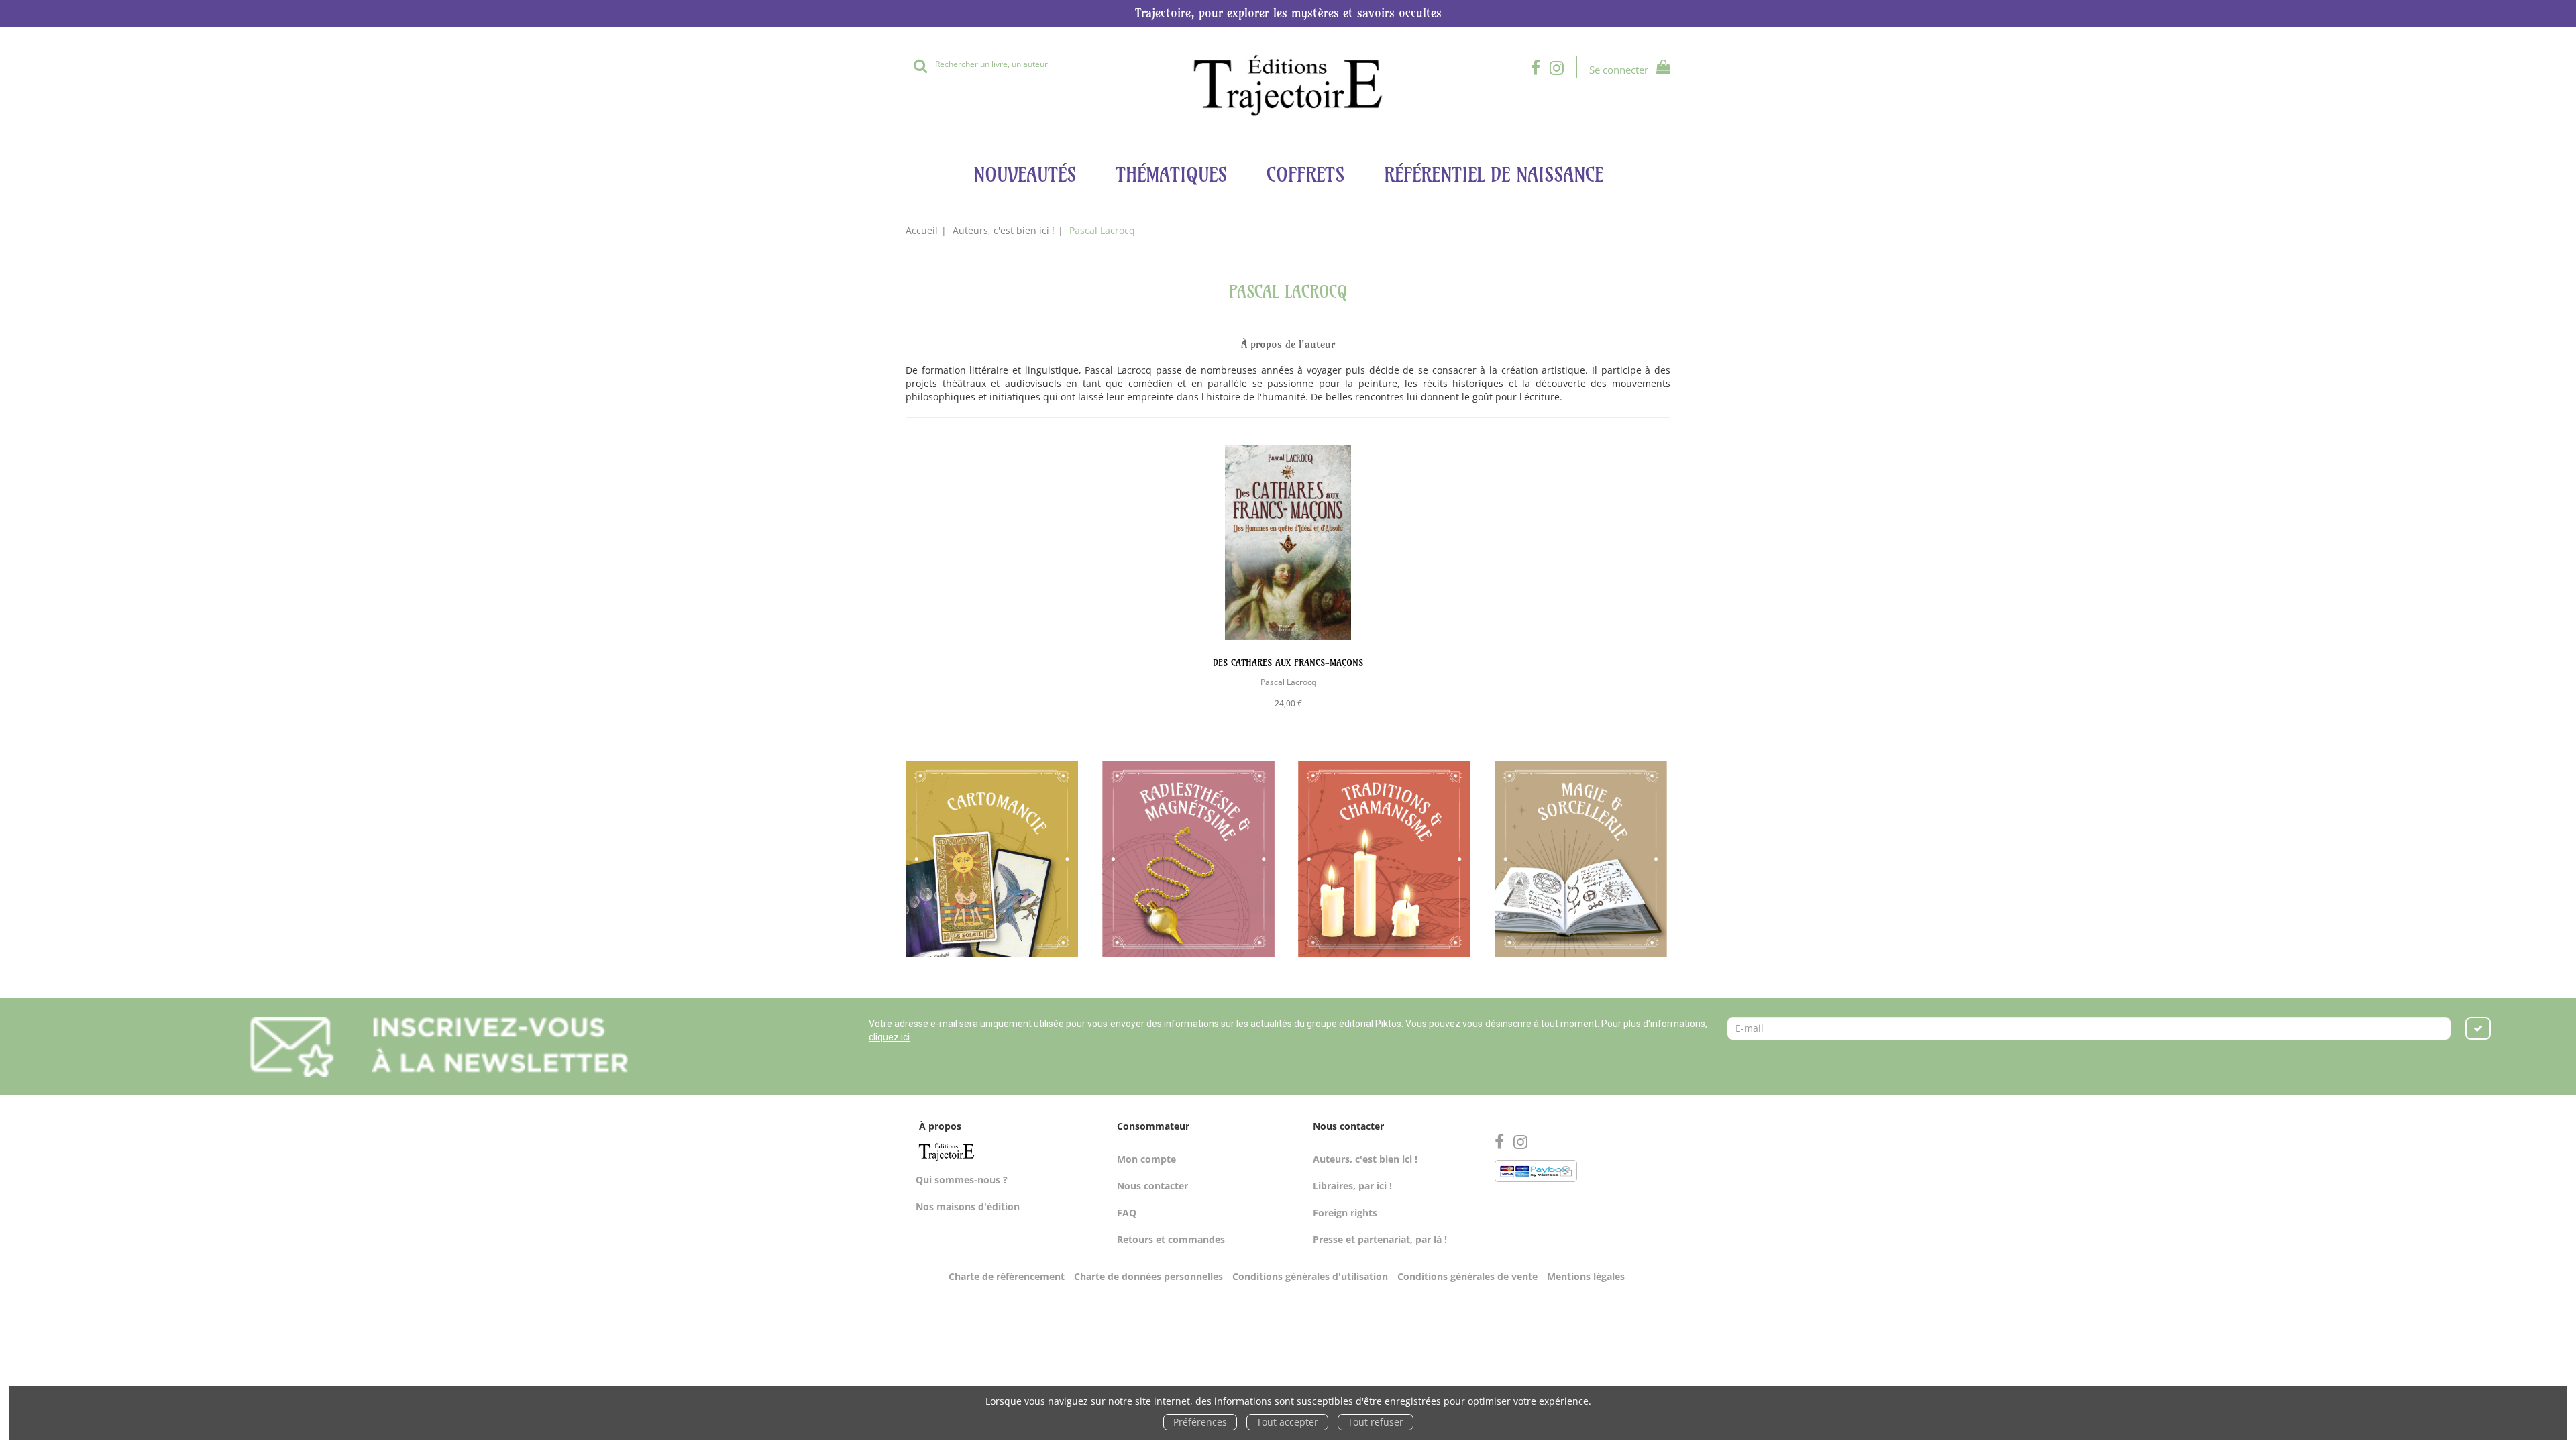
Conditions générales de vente (1467, 1276)
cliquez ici (889, 1037)
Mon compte (1146, 1159)
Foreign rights (1345, 1213)
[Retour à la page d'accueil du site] (1288, 86)
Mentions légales (1586, 1276)
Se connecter (1619, 70)
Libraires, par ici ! (1352, 1186)
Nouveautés (1025, 175)
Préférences (1200, 1422)
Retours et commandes (1171, 1239)
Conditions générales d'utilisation (1310, 1276)
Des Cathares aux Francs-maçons (1288, 663)
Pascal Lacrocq (1288, 682)
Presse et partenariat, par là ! (1380, 1239)
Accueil (922, 230)
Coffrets (1305, 175)
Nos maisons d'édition (968, 1206)
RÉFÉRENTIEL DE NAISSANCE (1494, 175)
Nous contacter (1152, 1186)
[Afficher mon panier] (1661, 69)
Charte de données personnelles (1148, 1276)
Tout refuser (1376, 1422)
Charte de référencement (1007, 1276)
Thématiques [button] (1171, 175)
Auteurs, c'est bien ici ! (1004, 230)
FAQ (1127, 1213)
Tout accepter (1287, 1422)
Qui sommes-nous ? (962, 1180)
